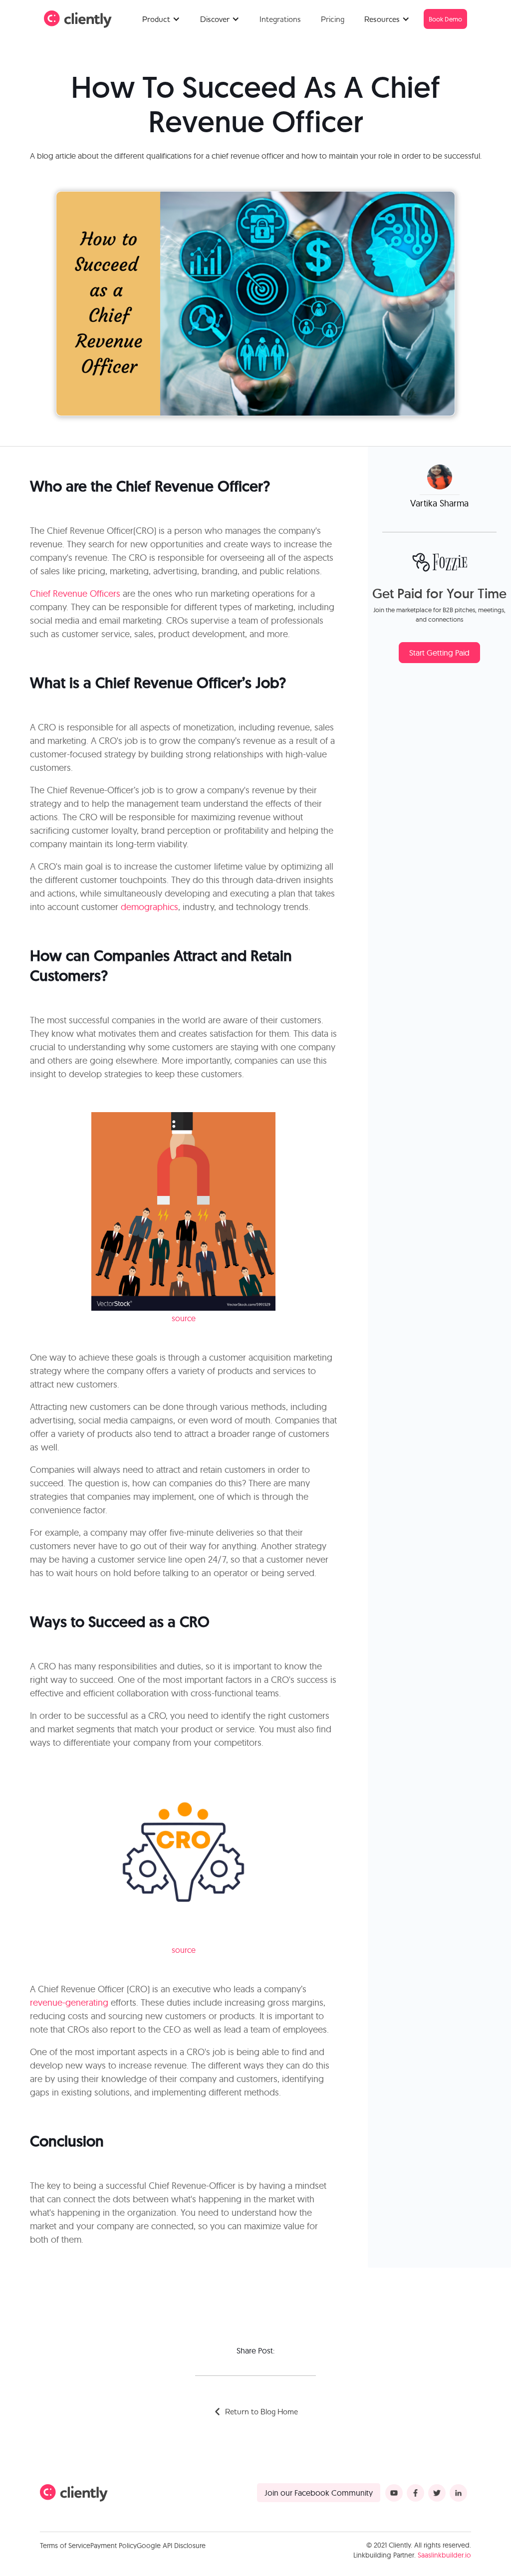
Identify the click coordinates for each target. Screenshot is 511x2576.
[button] (161, 19)
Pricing (333, 19)
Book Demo (445, 19)
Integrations (280, 19)
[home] (78, 19)
